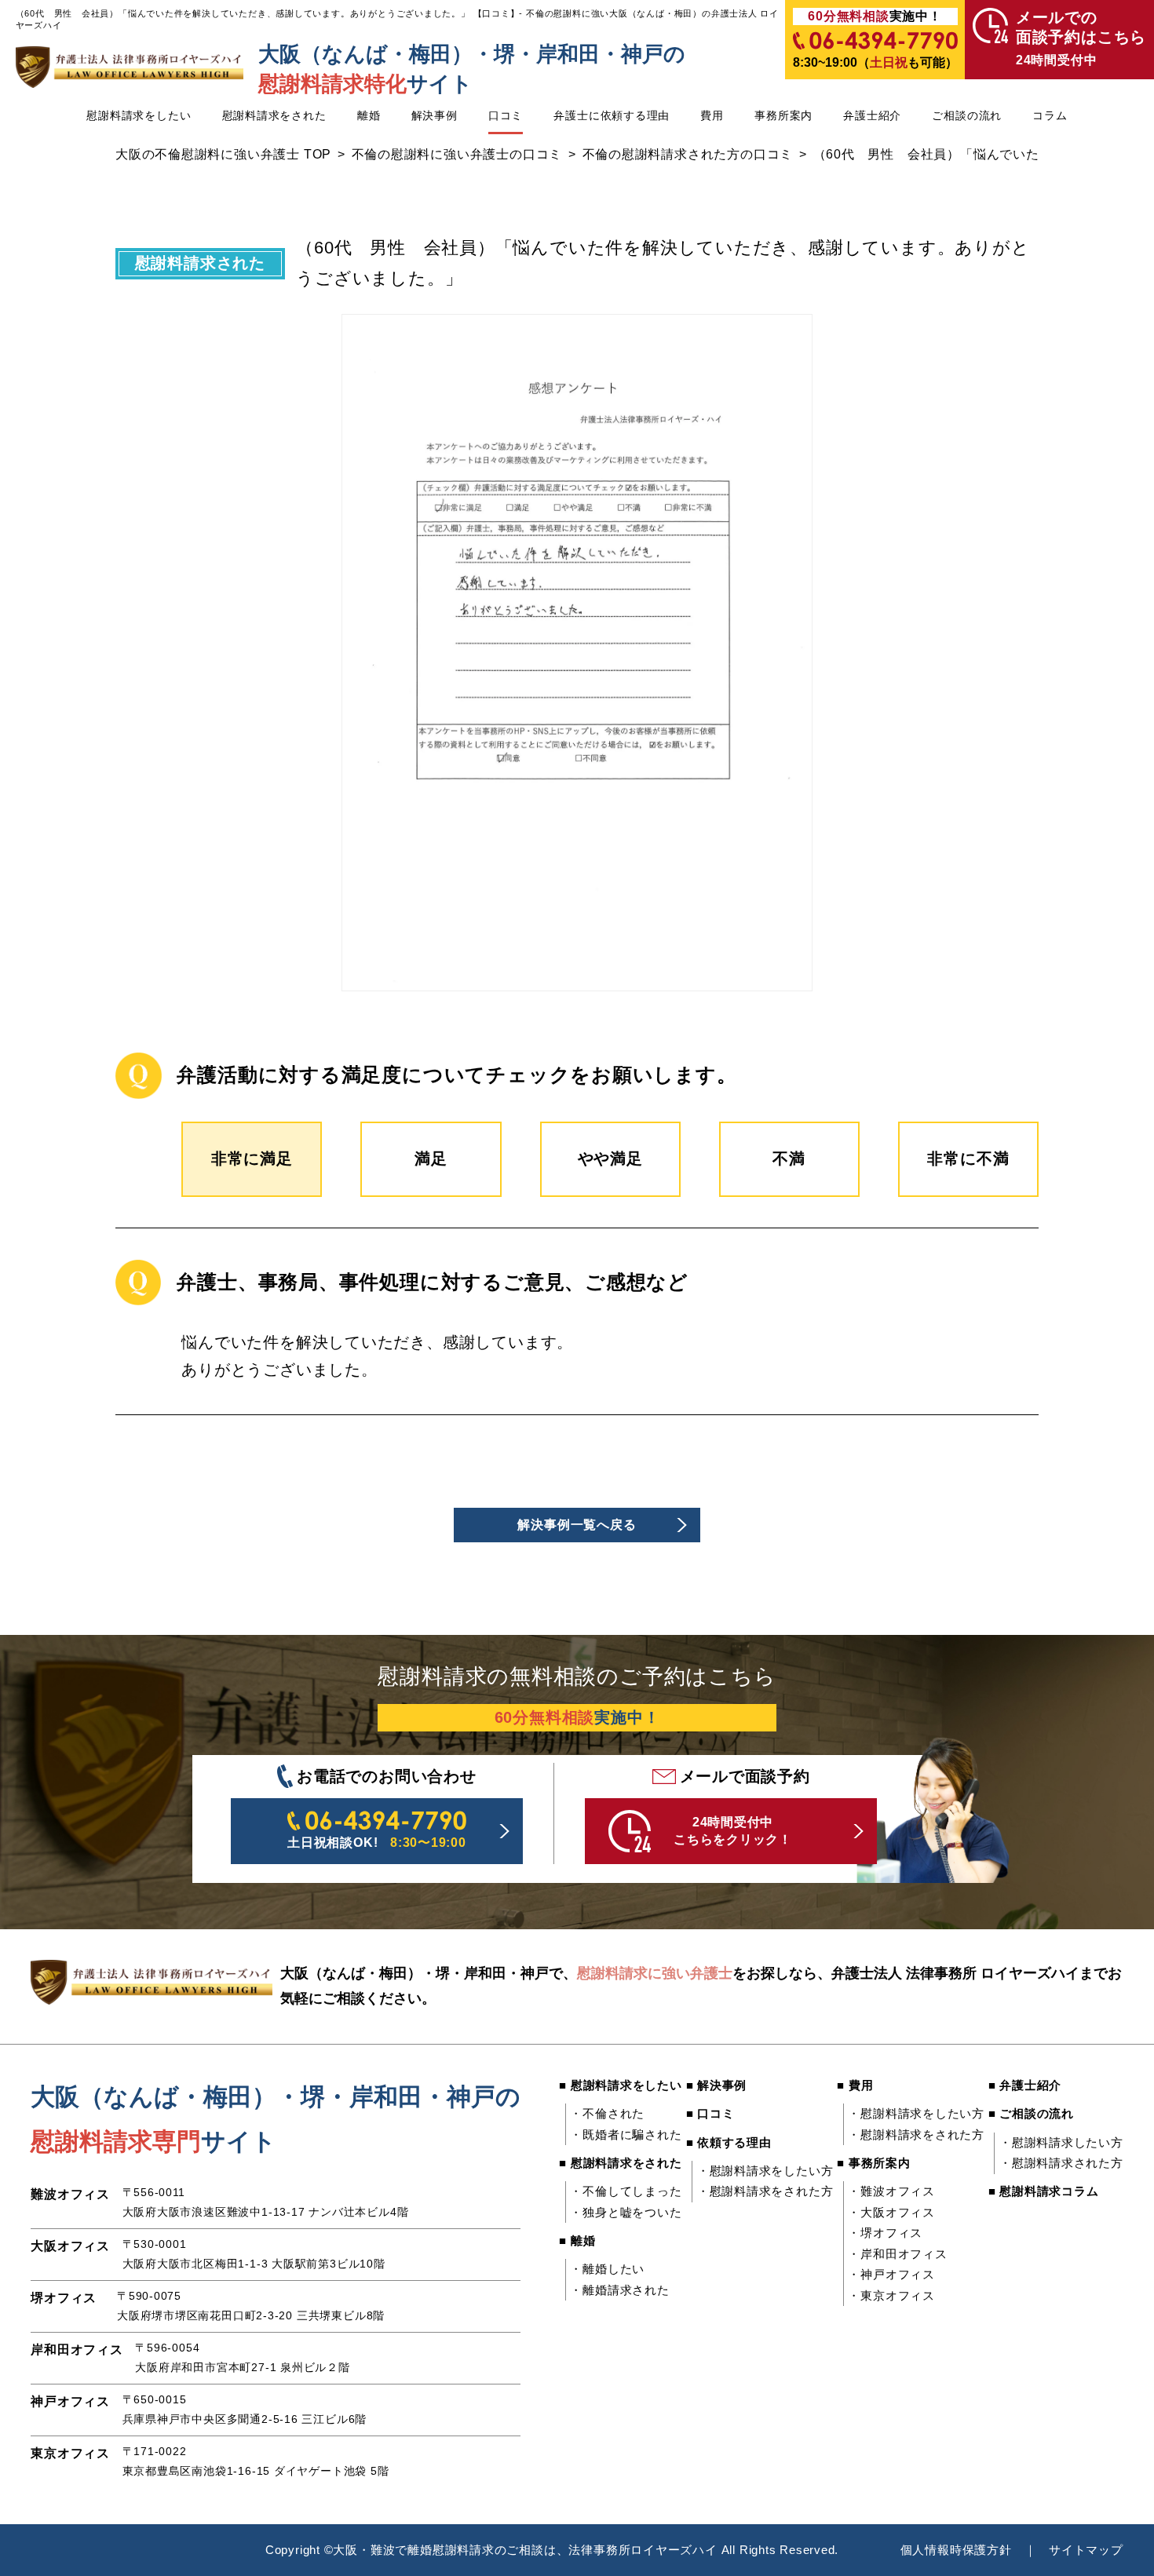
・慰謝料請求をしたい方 (765, 2171)
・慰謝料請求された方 (1061, 2163)
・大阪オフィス (891, 2213)
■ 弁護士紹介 (1025, 2085)
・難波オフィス (891, 2191)
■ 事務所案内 (874, 2163)
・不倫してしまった (626, 2191)
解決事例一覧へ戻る (577, 1525)
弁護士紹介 (872, 116)
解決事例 (435, 116)
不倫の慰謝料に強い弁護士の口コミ (457, 154)
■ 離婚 (577, 2241)
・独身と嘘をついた (626, 2213)
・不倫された (607, 2114)
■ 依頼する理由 (729, 2143)
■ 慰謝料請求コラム (1044, 2191)
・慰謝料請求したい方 (1061, 2143)
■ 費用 (855, 2085)
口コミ (506, 116)
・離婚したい (607, 2269)
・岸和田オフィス (897, 2254)
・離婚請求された (619, 2290)
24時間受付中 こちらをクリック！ (733, 1831)
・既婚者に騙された (626, 2135)
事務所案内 (783, 116)
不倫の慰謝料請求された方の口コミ (688, 154)
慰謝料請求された (200, 263)
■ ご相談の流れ (1031, 2114)
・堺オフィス (885, 2233)
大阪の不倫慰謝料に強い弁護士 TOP (223, 154)
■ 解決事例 (717, 2085)
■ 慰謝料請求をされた (621, 2163)
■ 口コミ (710, 2114)
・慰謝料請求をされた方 (765, 2191)
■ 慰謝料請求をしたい (621, 2085)
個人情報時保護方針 (956, 2550)
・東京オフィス (891, 2296)
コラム (1050, 116)
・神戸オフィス (891, 2275)
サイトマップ (1086, 2550)
